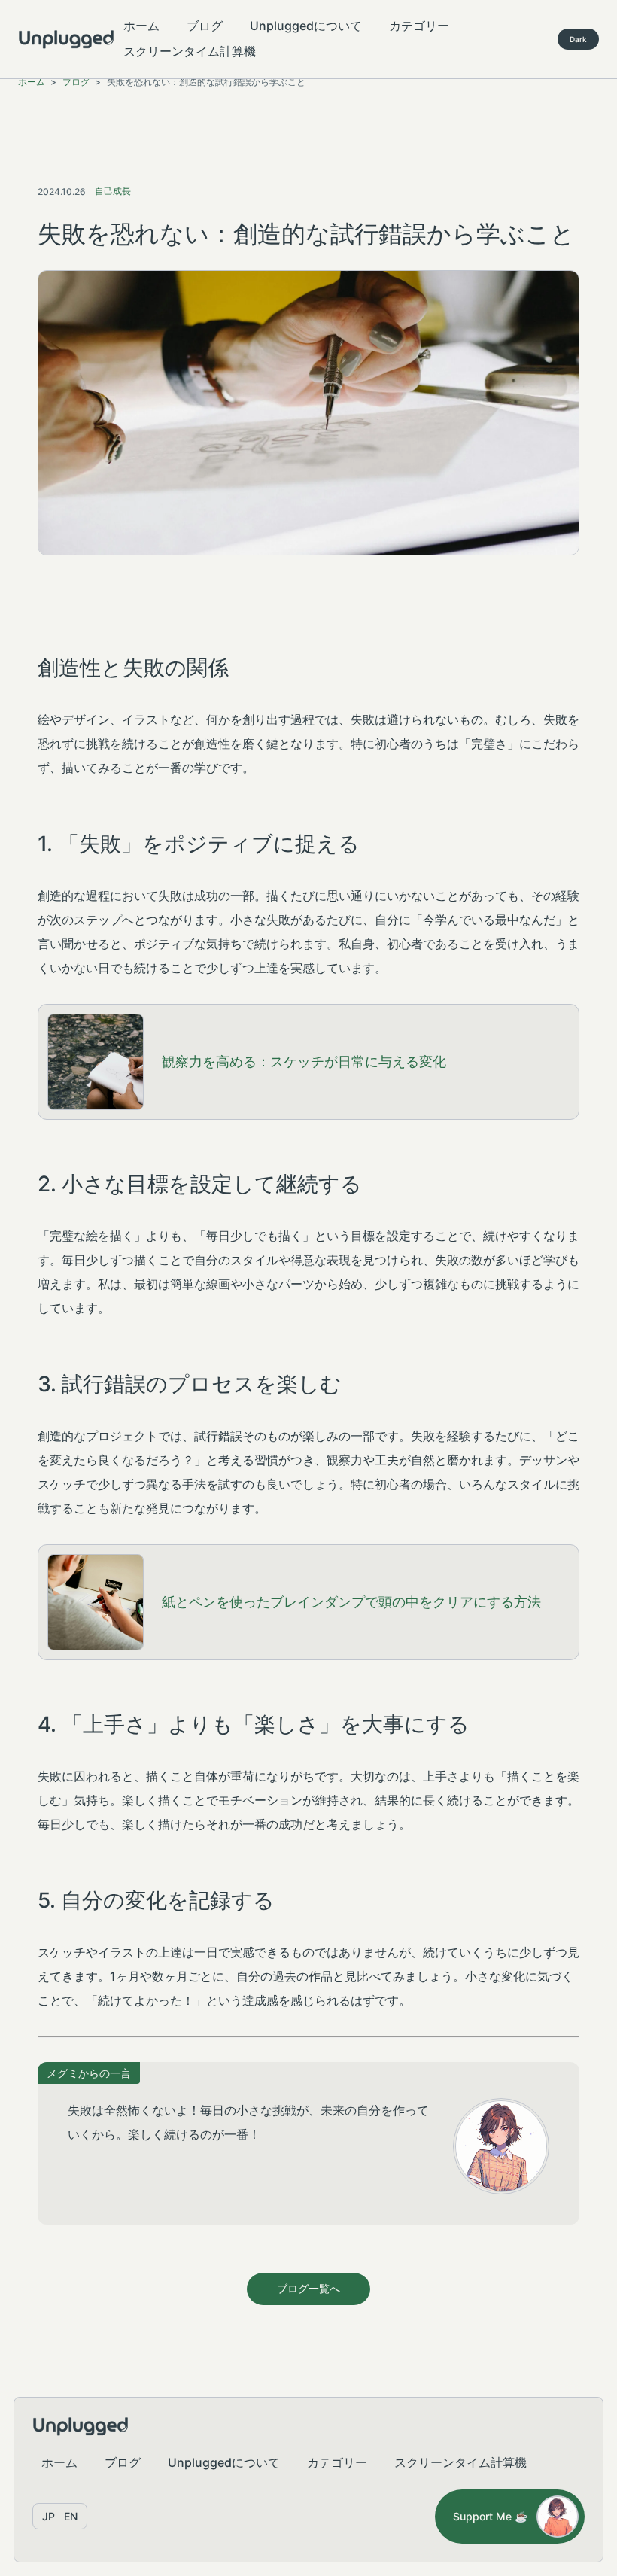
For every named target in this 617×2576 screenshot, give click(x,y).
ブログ (205, 26)
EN (71, 2516)
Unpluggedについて (306, 26)
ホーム (141, 26)
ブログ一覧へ (308, 2288)
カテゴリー (419, 26)
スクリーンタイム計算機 (190, 51)
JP (49, 2516)
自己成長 (113, 191)
